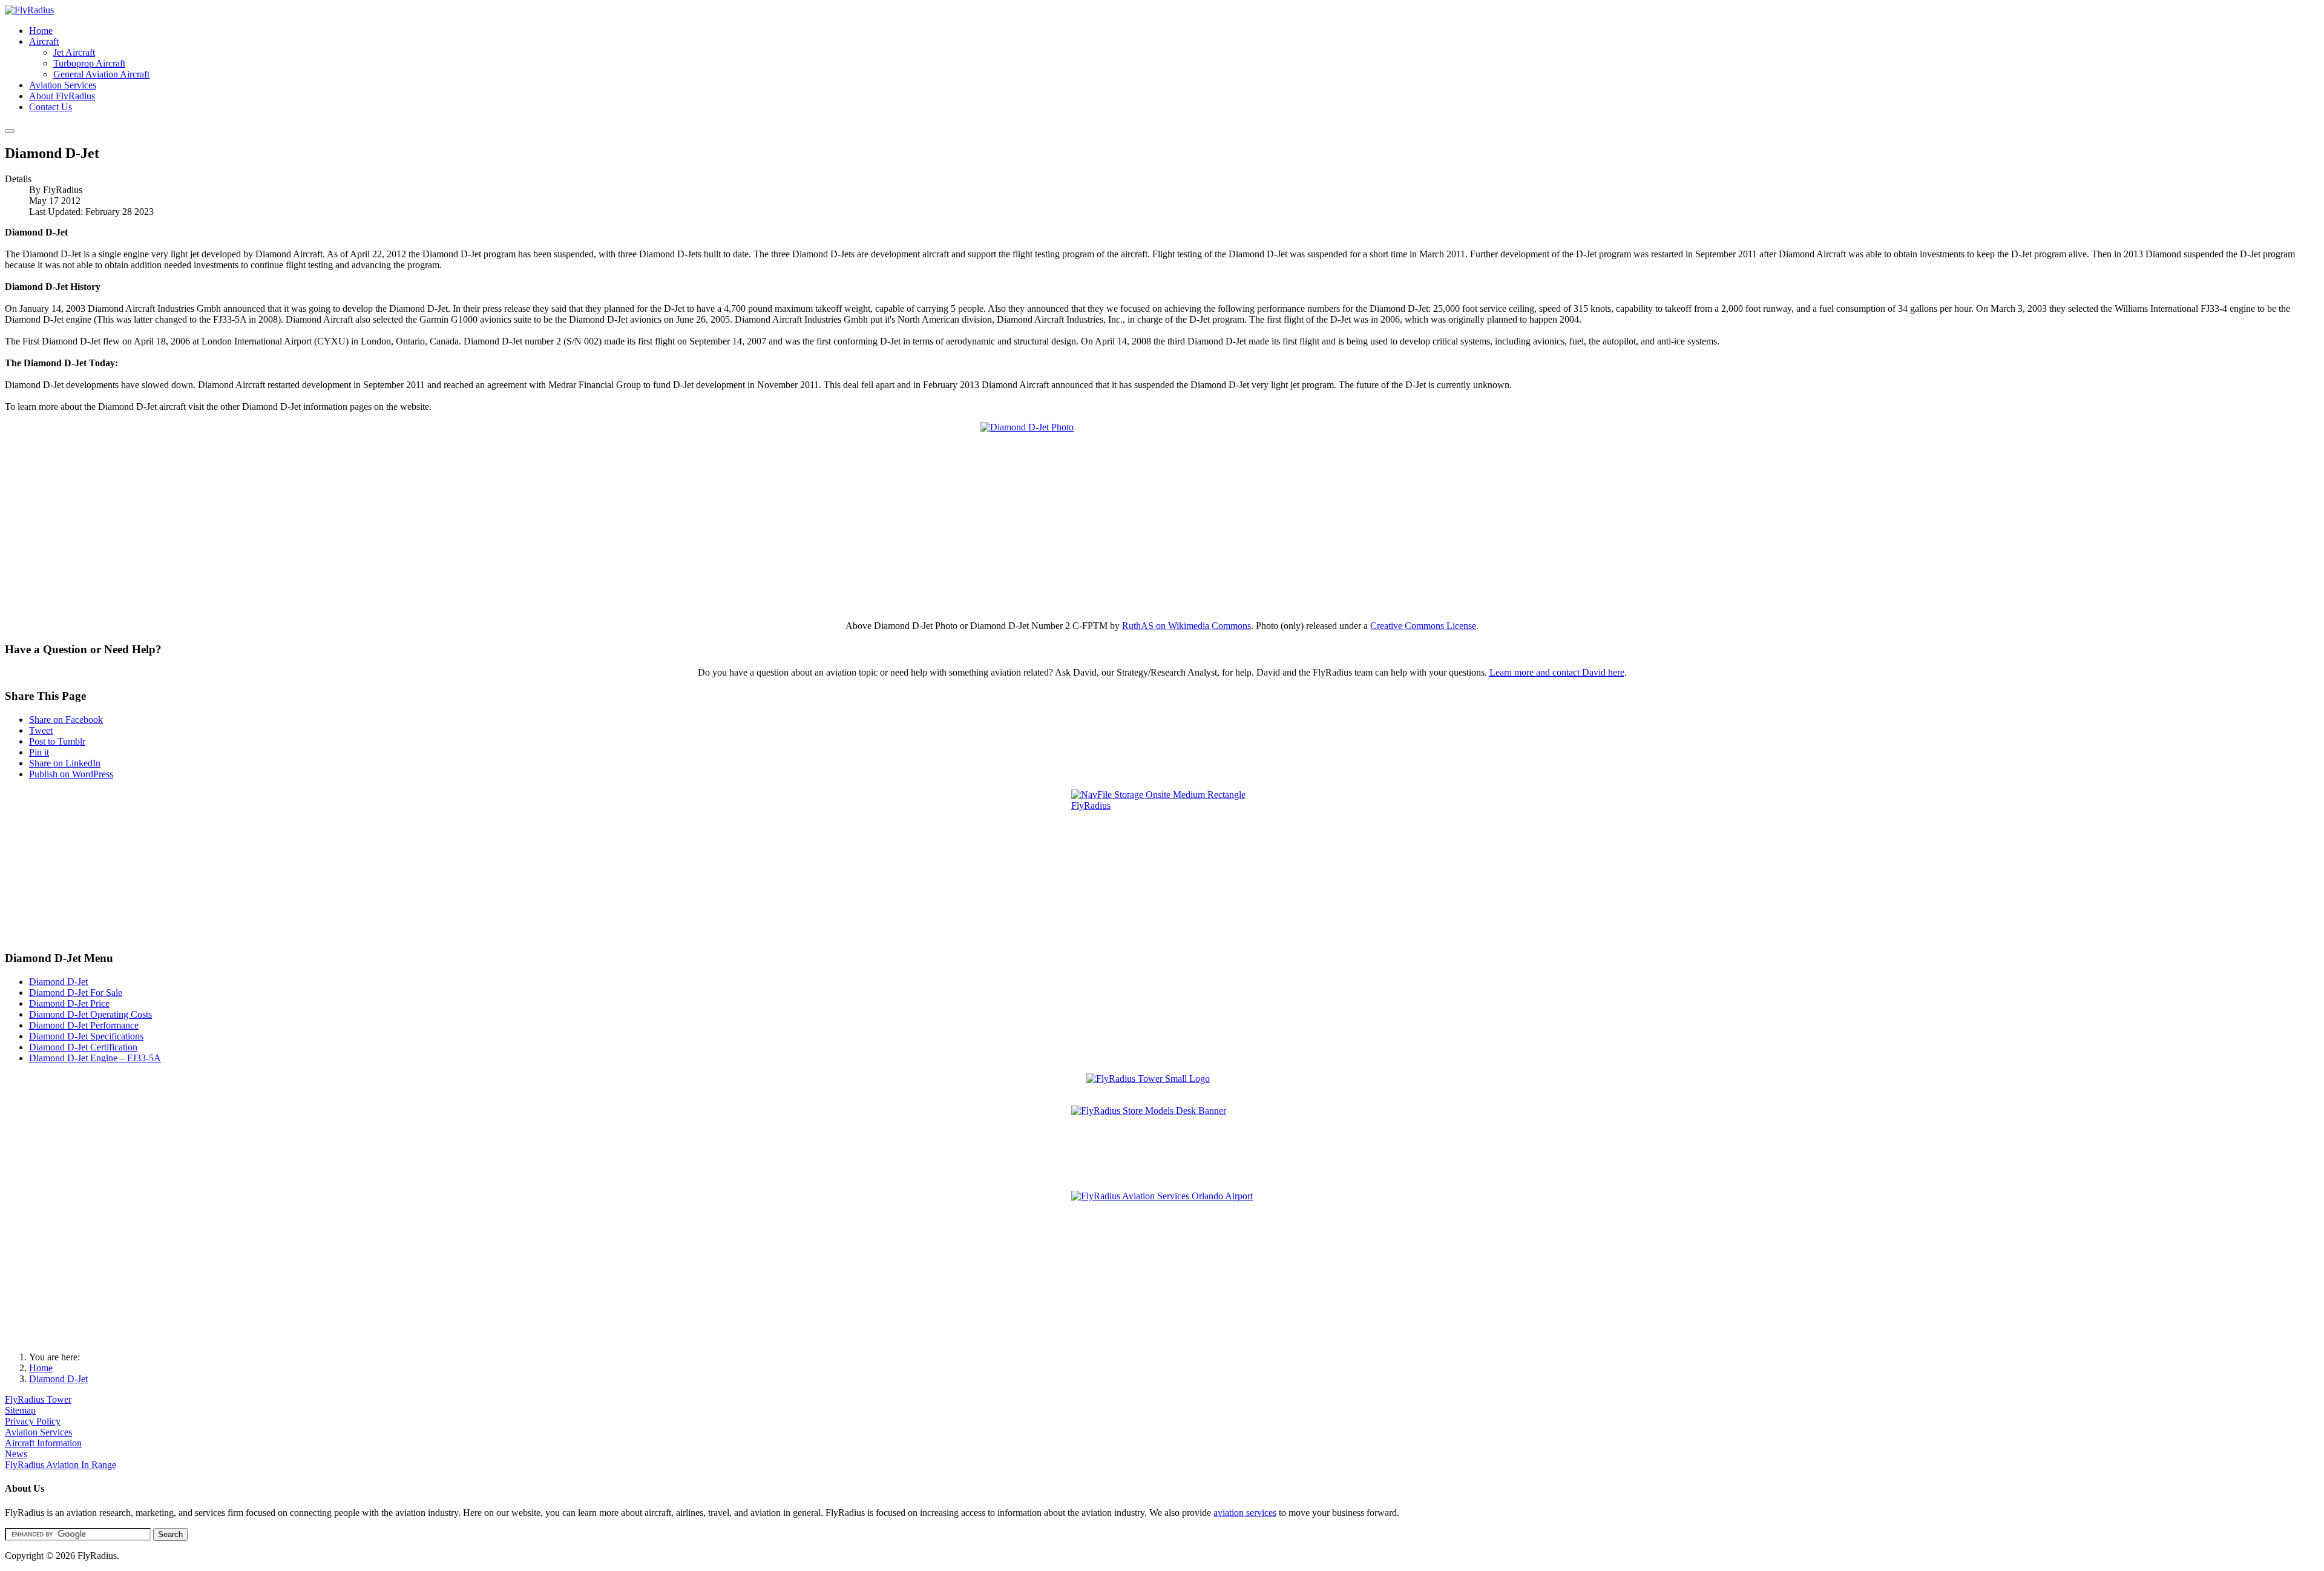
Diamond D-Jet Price (69, 1003)
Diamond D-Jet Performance (84, 1025)
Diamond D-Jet (58, 982)
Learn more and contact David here (1557, 672)
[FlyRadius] (29, 10)
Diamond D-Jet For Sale (76, 993)
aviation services (1245, 1513)
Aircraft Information (43, 1443)
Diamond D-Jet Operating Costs (90, 1014)
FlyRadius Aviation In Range (61, 1465)
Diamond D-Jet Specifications (86, 1036)
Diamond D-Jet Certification (83, 1047)
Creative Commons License (1423, 626)
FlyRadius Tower (38, 1399)
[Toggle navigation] (10, 131)
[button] (44, 41)
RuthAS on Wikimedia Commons (1187, 626)
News (16, 1454)
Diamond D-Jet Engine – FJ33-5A (95, 1058)
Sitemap (20, 1410)
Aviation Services (38, 1432)
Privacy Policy (33, 1421)
